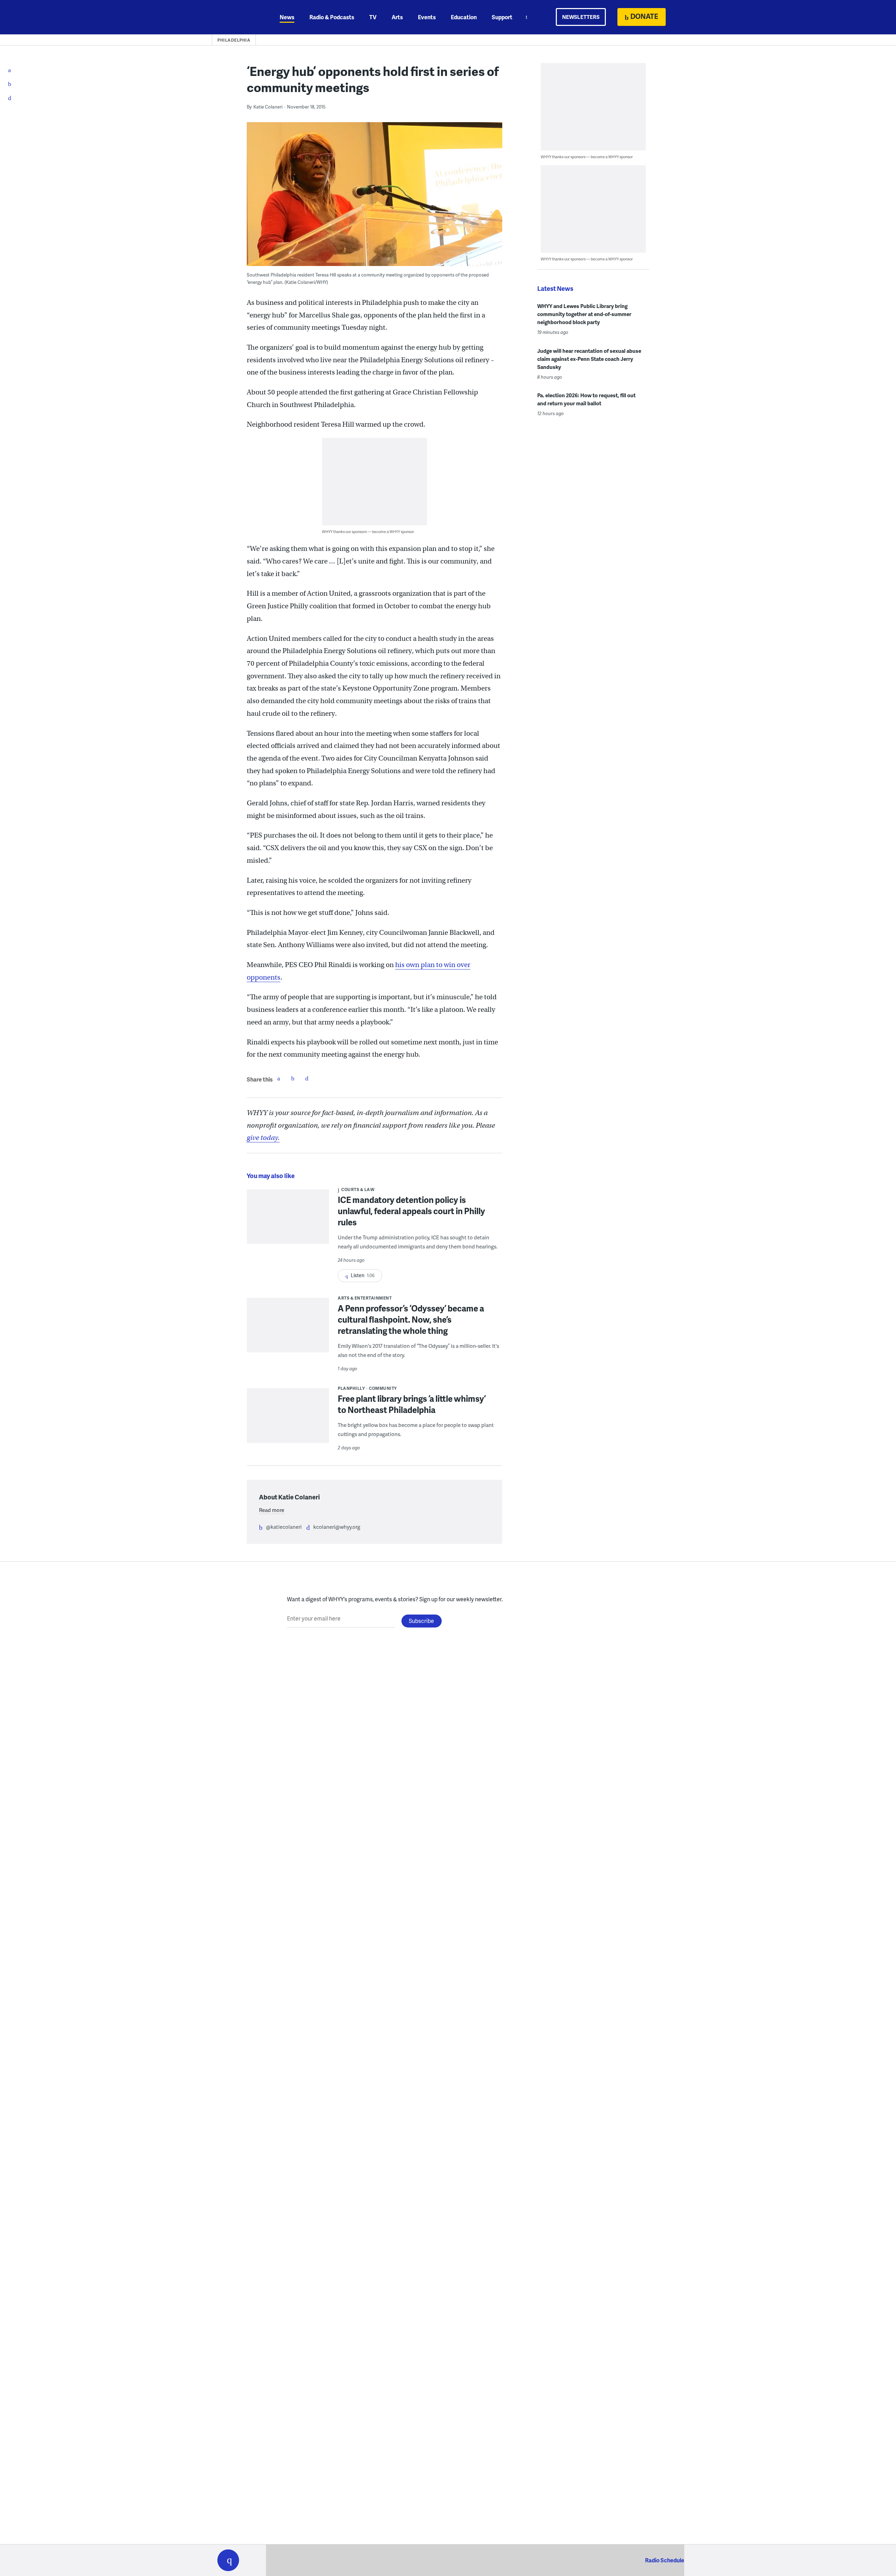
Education (464, 17)
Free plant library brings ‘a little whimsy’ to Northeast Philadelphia (412, 1404)
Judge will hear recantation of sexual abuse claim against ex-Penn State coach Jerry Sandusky (589, 359)
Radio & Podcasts (332, 17)
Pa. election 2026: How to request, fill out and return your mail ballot (586, 399)
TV (373, 17)
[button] (228, 2560)
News (287, 17)
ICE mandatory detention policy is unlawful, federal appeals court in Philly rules (411, 1211)
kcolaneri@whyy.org (337, 1527)
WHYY (237, 17)
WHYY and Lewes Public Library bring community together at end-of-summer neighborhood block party (584, 314)
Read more (272, 1510)
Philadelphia (234, 40)
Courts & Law (358, 1189)
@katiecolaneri (284, 1527)
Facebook (279, 1078)
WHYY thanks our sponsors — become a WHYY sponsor (368, 531)
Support (502, 17)
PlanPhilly (351, 1388)
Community (383, 1388)
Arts (397, 17)
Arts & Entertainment (365, 1298)
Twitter (293, 1078)
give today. (263, 1138)
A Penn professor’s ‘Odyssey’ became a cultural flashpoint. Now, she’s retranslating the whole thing (411, 1319)
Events (427, 17)
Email (307, 1078)
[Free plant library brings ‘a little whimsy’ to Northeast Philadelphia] (288, 1420)
